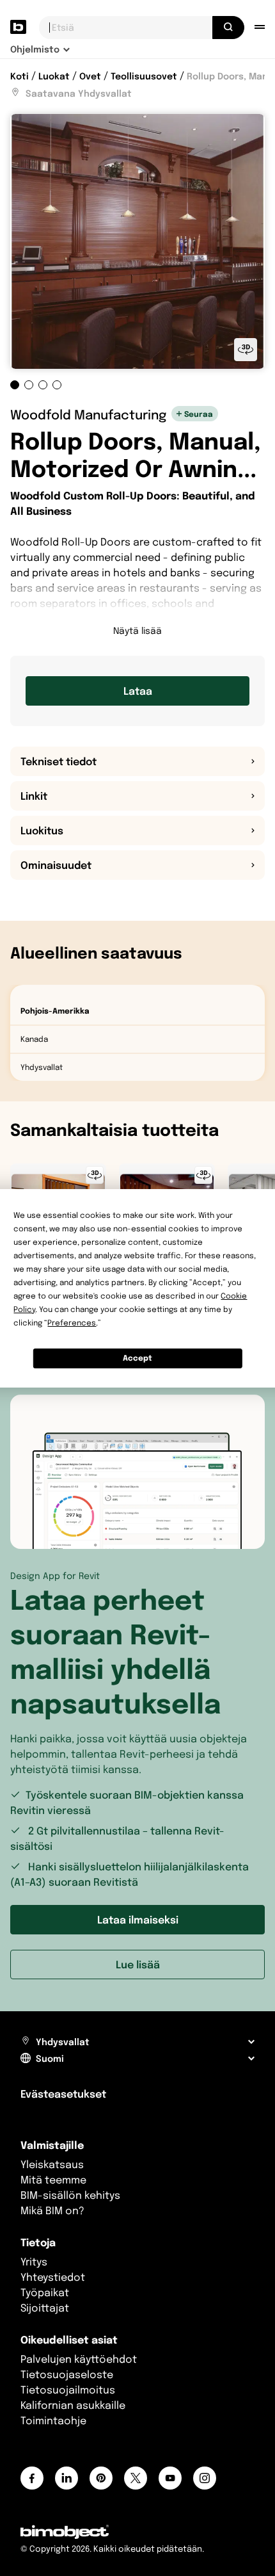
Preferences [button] (72, 1323)
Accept (137, 1358)
